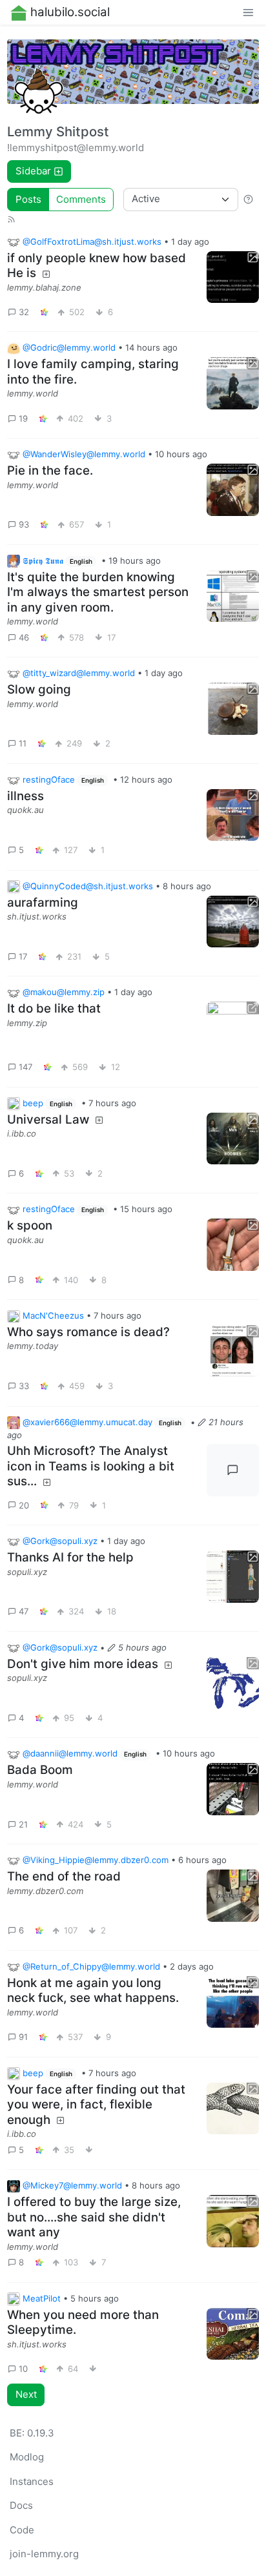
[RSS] (11, 218)
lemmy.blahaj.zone (44, 287)
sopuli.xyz (27, 1572)
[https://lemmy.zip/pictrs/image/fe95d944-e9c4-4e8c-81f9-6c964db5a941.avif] (233, 1028)
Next (26, 2394)
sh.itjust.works (37, 916)
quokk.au (26, 810)
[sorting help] (248, 199)
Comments (81, 199)
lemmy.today (33, 1346)
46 (24, 637)
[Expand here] (233, 277)
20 (24, 1505)
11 (23, 743)
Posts (28, 199)
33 (24, 1386)
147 (26, 1067)
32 (24, 312)
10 (23, 2369)
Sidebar (33, 171)
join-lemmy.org (44, 2554)
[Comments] (233, 1470)
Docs (21, 2505)
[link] (45, 313)
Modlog (27, 2457)
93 (24, 524)
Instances (32, 2481)
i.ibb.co (22, 1133)
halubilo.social (70, 12)
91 (23, 2037)
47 (24, 1611)
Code (22, 2530)
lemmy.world (33, 393)
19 (23, 418)
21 (23, 1824)
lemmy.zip (27, 1023)
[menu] (248, 13)
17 (23, 956)
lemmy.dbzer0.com (45, 1891)
